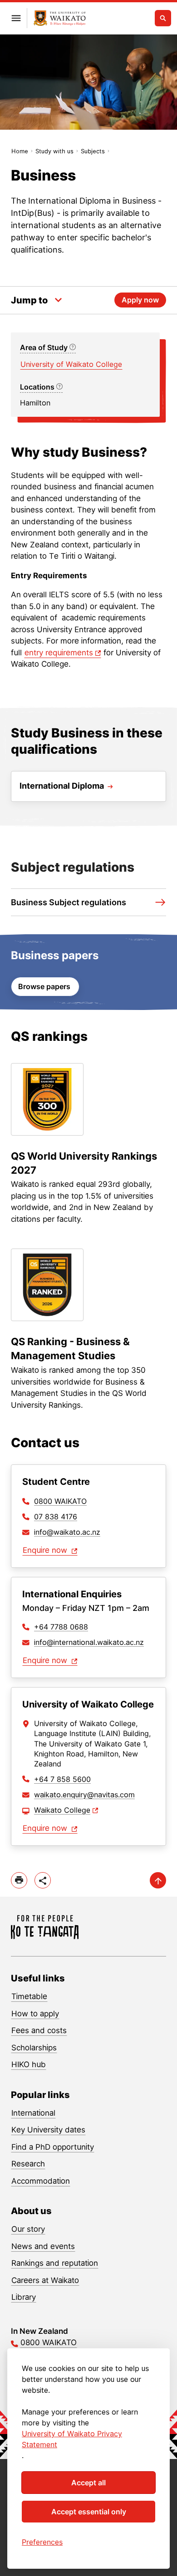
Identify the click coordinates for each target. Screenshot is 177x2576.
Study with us (54, 151)
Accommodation (41, 2181)
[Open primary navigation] (16, 18)
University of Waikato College (71, 364)
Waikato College (62, 1810)
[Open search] (163, 18)
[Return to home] (60, 18)
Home (20, 151)
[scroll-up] (158, 1880)
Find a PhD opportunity (53, 2147)
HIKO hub (29, 2064)
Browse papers (45, 986)
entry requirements (59, 653)
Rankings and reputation (55, 2263)
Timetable (29, 1996)
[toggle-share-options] (43, 1880)
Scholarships (34, 2048)
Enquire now (46, 1550)
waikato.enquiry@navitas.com (84, 1795)
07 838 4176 (56, 1517)
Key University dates (48, 2130)
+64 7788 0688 (61, 1627)
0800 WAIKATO (60, 1501)
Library (24, 2297)
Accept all (88, 2483)
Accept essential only (89, 2512)
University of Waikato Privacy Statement (72, 2439)
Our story (28, 2229)
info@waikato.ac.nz (67, 1532)
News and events (43, 2246)
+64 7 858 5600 (62, 1779)
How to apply (35, 2014)
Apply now (140, 300)
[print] (19, 1880)
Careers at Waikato (45, 2280)
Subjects (93, 151)
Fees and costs (39, 2030)
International (33, 2113)
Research (28, 2164)
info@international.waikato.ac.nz (89, 1642)
